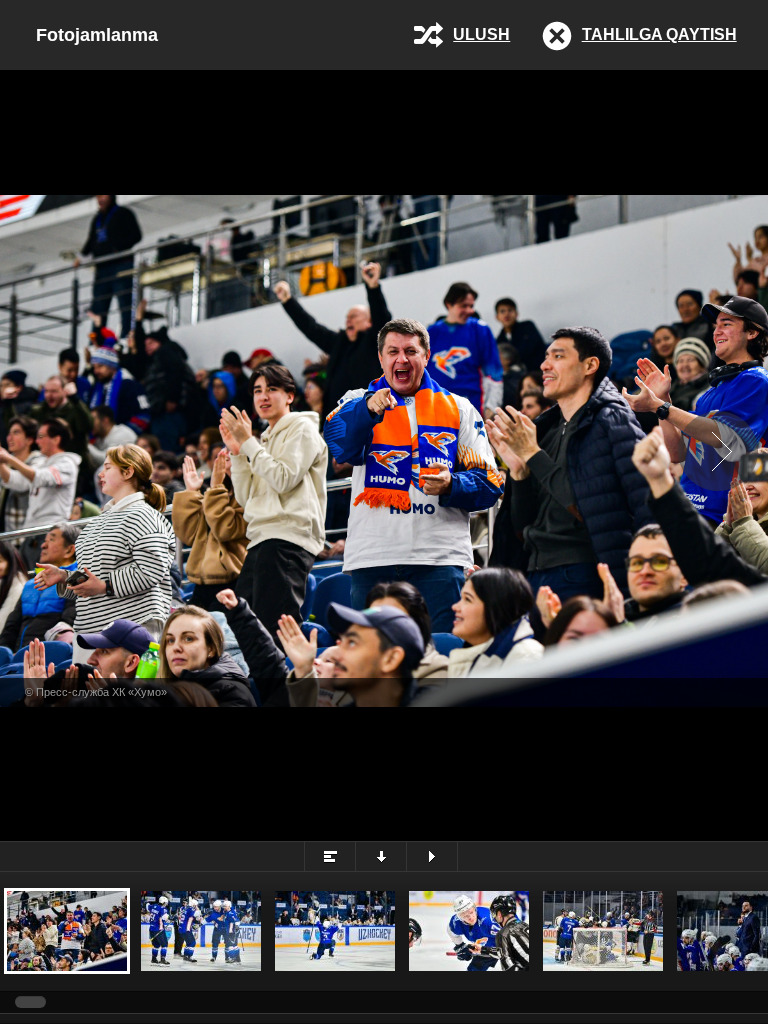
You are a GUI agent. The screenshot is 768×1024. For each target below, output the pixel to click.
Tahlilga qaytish (659, 34)
